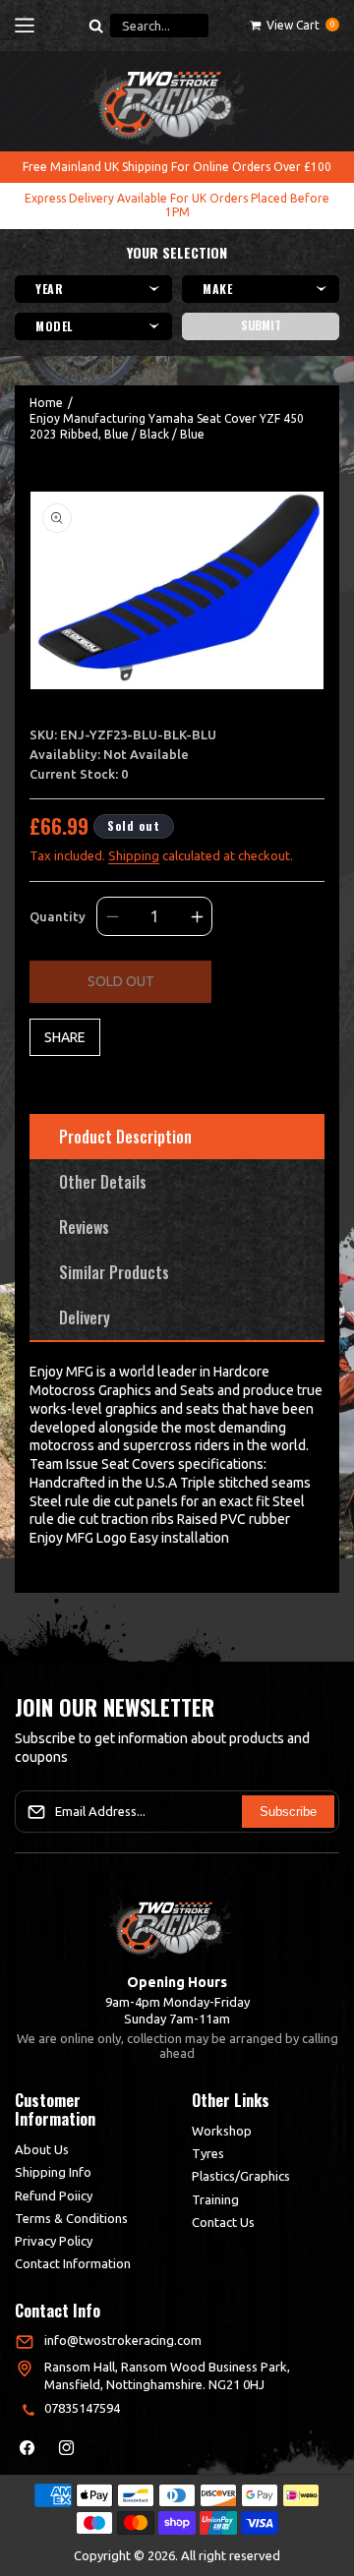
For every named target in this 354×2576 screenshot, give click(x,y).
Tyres (208, 2153)
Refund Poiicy (54, 2195)
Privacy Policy (54, 2241)
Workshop (222, 2131)
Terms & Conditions (71, 2218)
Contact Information (73, 2263)
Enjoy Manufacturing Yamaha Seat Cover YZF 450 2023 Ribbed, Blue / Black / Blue (167, 426)
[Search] (95, 26)
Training (215, 2199)
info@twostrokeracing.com (123, 2340)
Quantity (58, 916)
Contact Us (223, 2222)
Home (46, 403)
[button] (25, 26)
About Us (42, 2149)
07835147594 (82, 2408)
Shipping (134, 855)
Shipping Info (53, 2172)
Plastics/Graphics (241, 2176)
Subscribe (288, 1812)
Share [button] (65, 1037)
